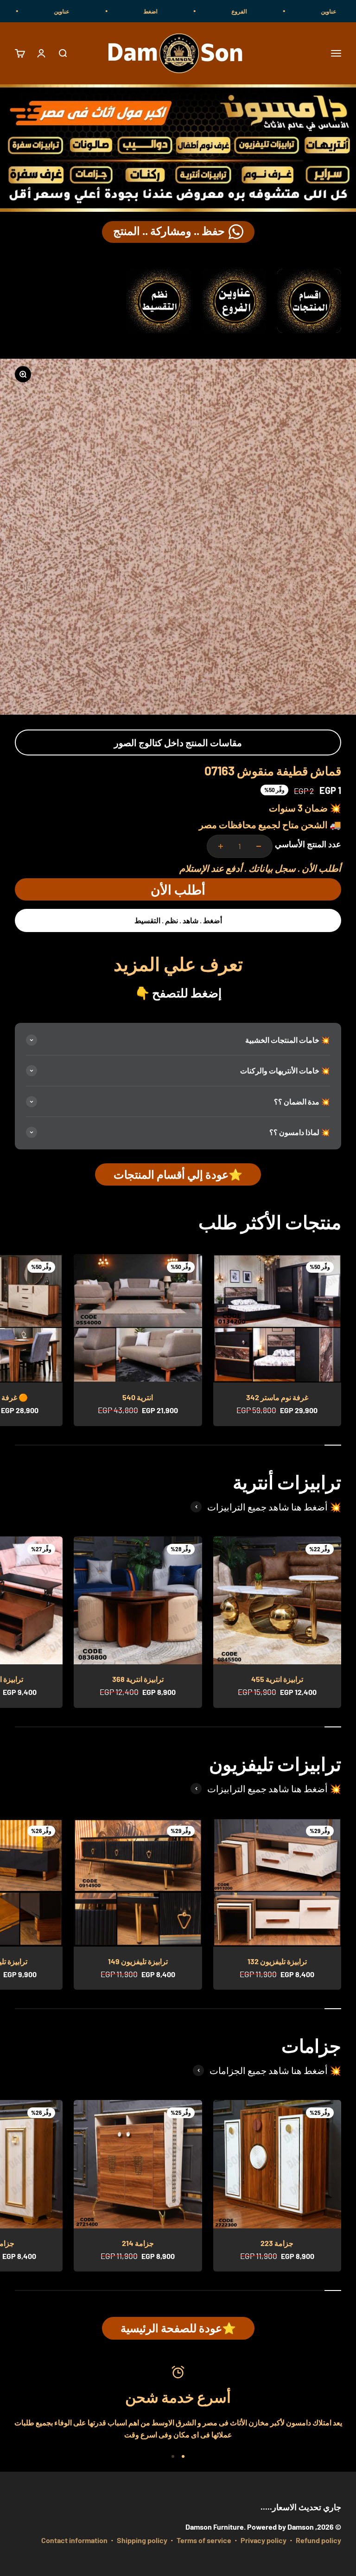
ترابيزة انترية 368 (138, 1679)
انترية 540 (138, 1397)
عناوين (109, 11)
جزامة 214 (138, 2243)
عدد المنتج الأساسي (308, 844)
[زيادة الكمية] (221, 846)
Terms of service (204, 2540)
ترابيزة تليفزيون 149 (138, 1961)
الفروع (286, 11)
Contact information (74, 2540)
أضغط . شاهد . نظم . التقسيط (178, 920)
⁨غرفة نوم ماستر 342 (277, 1397)
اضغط (197, 11)
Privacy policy (264, 2540)
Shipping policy (142, 2540)
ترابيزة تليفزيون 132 (277, 1961)
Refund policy (318, 2540)
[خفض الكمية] (259, 846)
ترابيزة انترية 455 (277, 1679)
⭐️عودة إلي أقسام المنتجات (178, 1174)
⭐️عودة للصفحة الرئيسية (178, 2328)
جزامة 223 (277, 2243)
